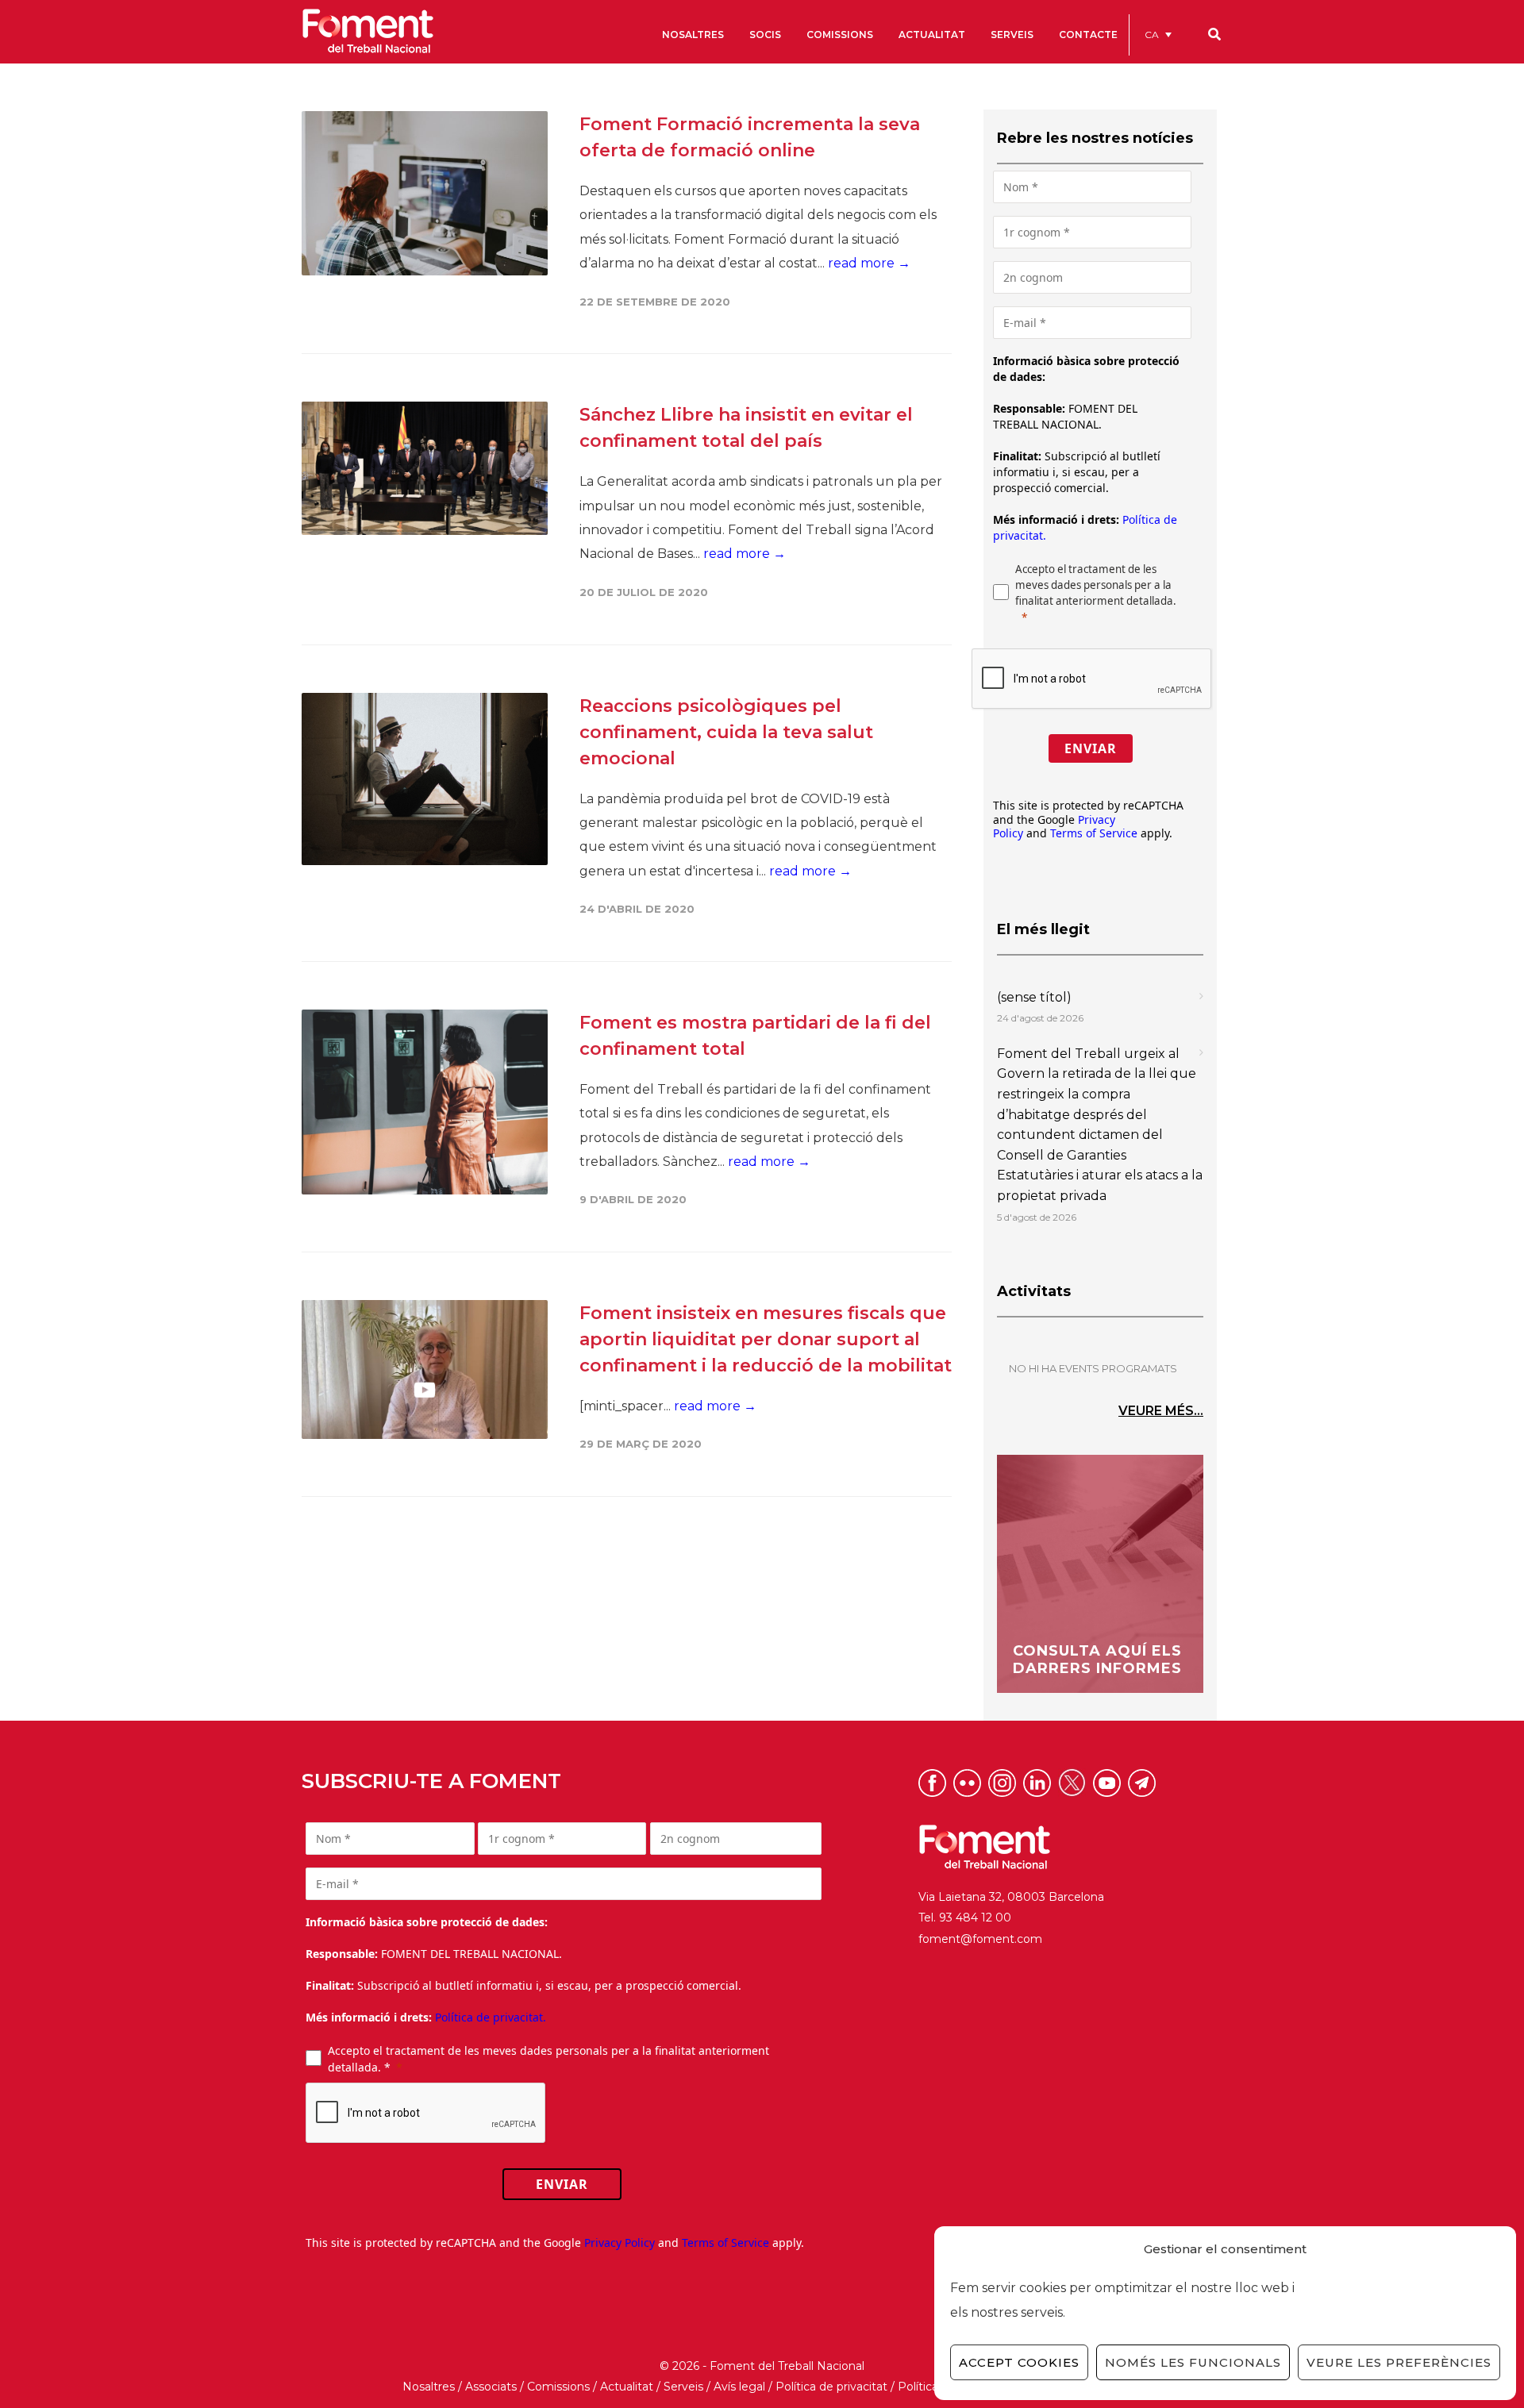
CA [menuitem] (1152, 35)
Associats (491, 2387)
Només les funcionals (1193, 2362)
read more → (869, 263)
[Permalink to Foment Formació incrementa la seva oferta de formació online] (425, 193)
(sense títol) (1034, 997)
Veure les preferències (1399, 2362)
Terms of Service (1094, 833)
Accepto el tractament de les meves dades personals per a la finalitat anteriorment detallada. (1096, 585)
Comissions (558, 2387)
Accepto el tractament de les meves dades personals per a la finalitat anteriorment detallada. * (548, 2059)
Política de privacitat (831, 2387)
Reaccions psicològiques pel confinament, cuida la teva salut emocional (726, 732)
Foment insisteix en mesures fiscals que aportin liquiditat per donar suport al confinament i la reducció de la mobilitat (766, 1339)
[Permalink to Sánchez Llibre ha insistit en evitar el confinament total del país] (425, 468)
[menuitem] (1158, 35)
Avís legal (739, 2387)
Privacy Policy (620, 2243)
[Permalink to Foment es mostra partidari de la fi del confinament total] (425, 1102)
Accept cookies (1019, 2362)
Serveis (683, 2387)
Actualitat (627, 2387)
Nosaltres (429, 2387)
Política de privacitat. (491, 2017)
